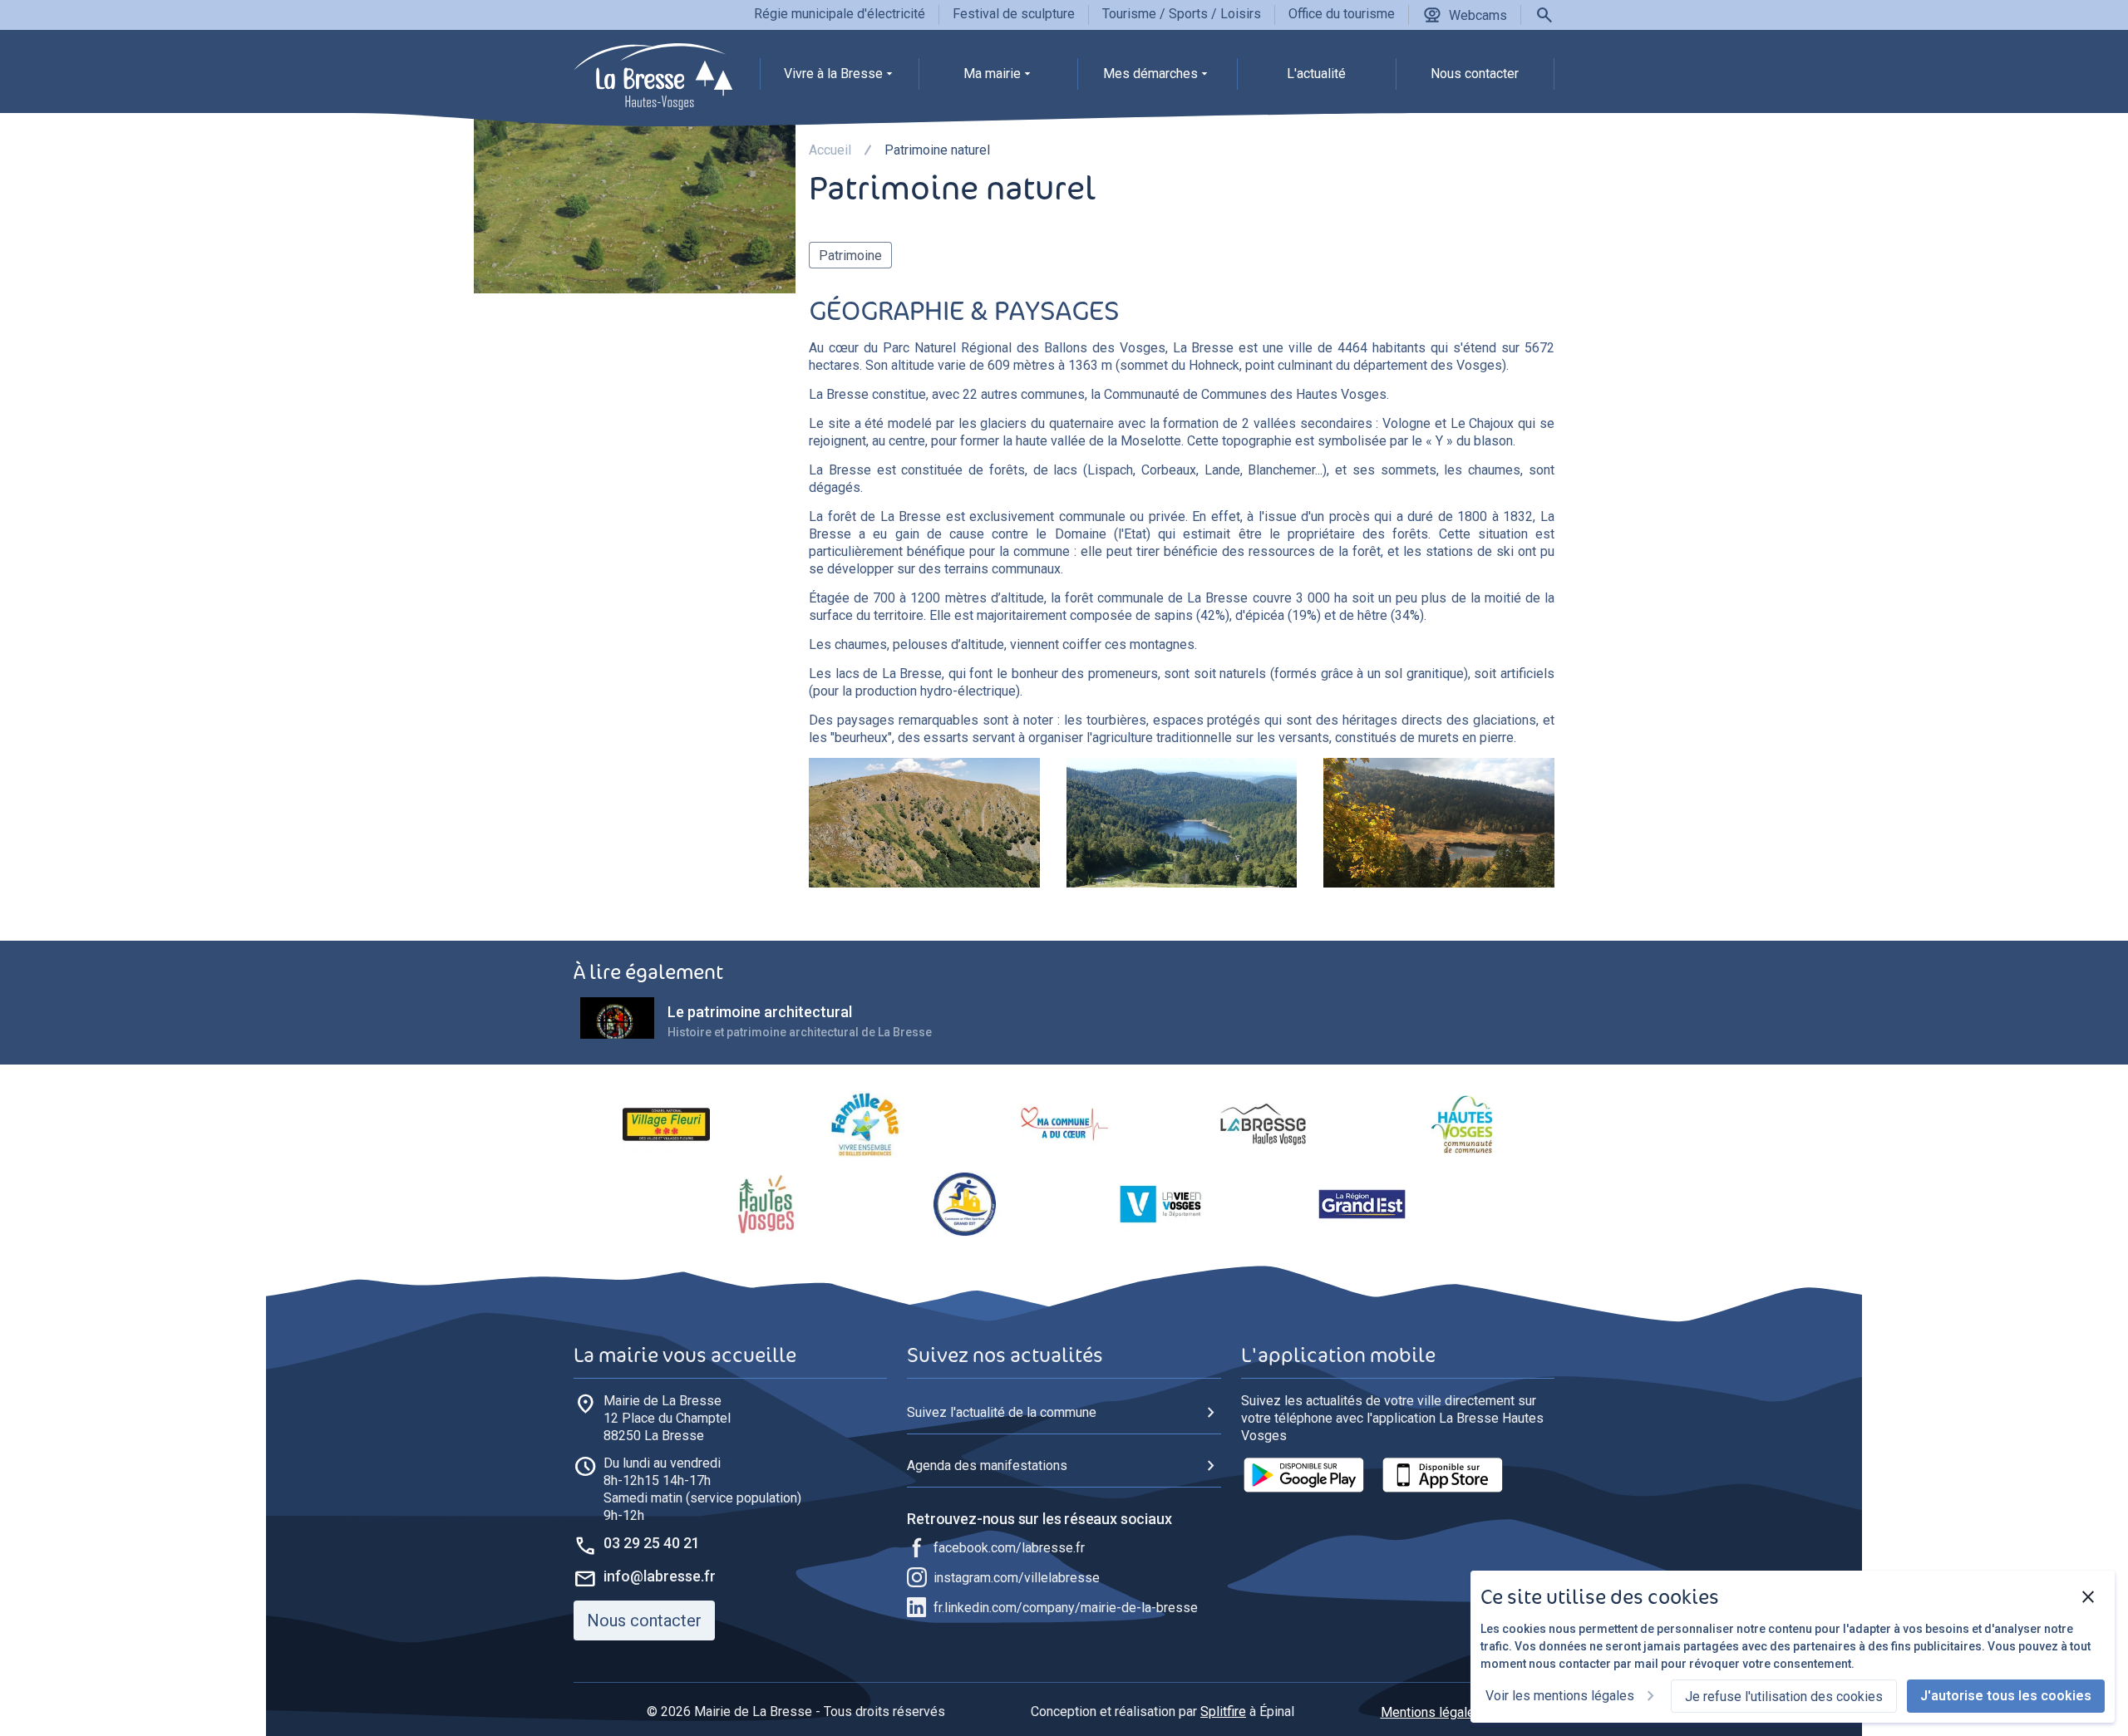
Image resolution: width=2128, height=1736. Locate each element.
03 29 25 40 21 (652, 1543)
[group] (839, 78)
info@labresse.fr (660, 1576)
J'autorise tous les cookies (2006, 1696)
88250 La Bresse (667, 1418)
